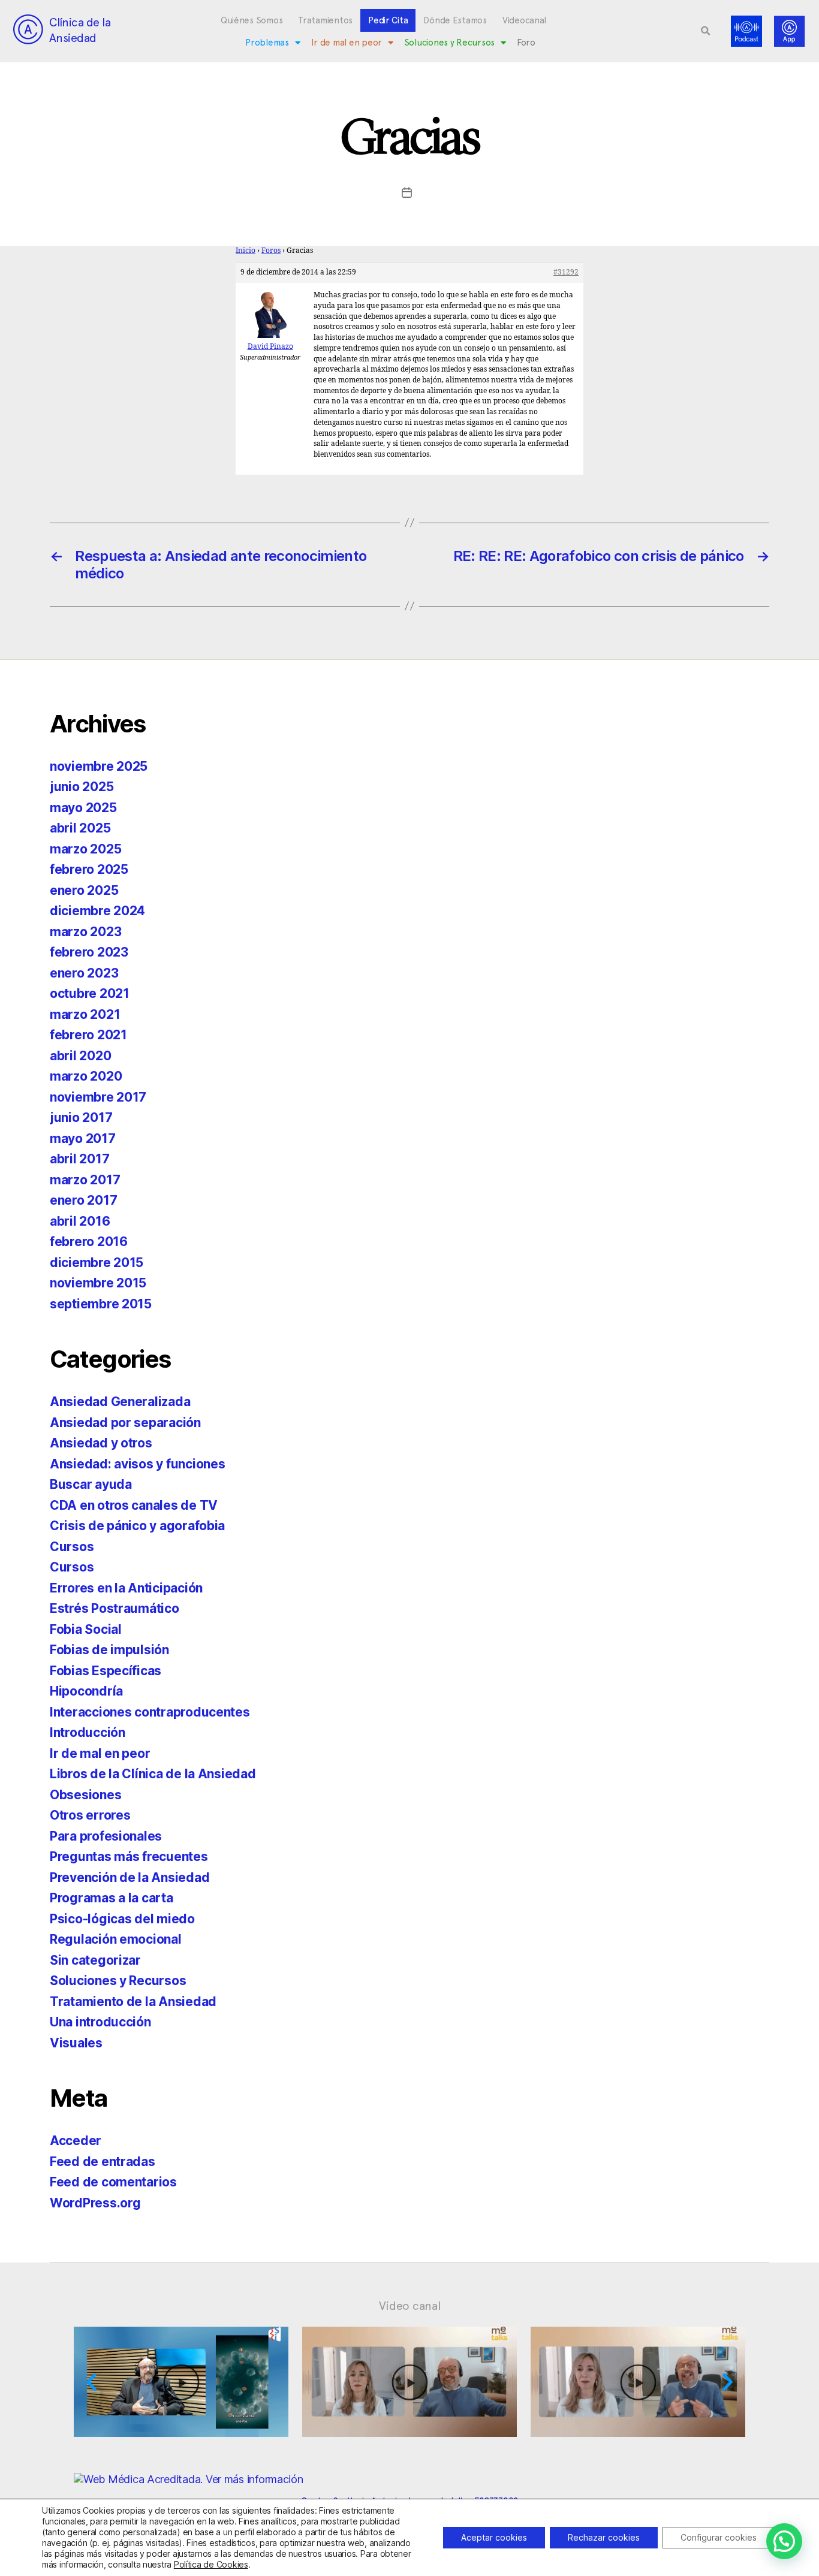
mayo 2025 (83, 808)
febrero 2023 (89, 952)
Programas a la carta (112, 1898)
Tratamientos (325, 20)
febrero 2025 (89, 869)
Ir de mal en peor (347, 43)
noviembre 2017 (98, 1097)
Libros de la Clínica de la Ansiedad (153, 1774)
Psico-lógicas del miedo (122, 1919)
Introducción (88, 1732)
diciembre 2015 (97, 1263)
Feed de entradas (103, 2162)
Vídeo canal (410, 2306)
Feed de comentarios (113, 2182)
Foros (271, 251)
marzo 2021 (85, 1014)
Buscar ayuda (91, 1484)
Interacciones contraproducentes (150, 1712)
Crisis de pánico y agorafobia (137, 1526)
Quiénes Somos (252, 20)
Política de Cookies (211, 2564)
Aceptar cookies (494, 2537)
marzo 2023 (85, 932)
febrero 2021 (88, 1035)
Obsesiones (85, 1795)
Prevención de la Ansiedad (130, 1877)
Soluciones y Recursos (449, 43)
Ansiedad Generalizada (120, 1402)
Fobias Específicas (106, 1671)
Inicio (246, 251)
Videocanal (524, 20)
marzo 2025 (85, 849)
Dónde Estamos (455, 20)
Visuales (76, 2043)
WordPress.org (95, 2203)
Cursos (72, 1547)
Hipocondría (86, 1691)
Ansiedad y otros (101, 1443)
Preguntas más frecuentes (129, 1856)
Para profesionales (106, 1836)
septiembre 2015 (101, 1304)
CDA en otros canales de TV (134, 1505)
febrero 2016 (89, 1242)
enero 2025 (84, 890)
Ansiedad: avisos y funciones (137, 1464)
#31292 (566, 272)
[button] (706, 31)
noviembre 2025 (99, 766)
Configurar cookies (719, 2537)
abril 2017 (79, 1159)
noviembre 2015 (98, 1283)
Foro (526, 43)
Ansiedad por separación (125, 1423)
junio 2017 (81, 1117)
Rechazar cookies (604, 2537)
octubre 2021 (90, 993)
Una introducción (100, 2022)
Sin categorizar (95, 1960)
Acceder (76, 2141)
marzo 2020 (86, 1076)
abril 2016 (80, 1221)
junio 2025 (82, 787)
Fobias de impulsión (109, 1650)
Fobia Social (86, 1629)
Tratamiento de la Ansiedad (133, 2002)
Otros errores (90, 1815)
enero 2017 (83, 1200)
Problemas (267, 43)
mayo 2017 (83, 1138)
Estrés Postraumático (115, 1608)
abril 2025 (80, 828)
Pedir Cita (388, 20)
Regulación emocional (116, 1939)
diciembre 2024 (97, 911)
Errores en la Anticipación (126, 1588)
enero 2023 (84, 973)
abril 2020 (80, 1056)
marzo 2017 (85, 1180)
